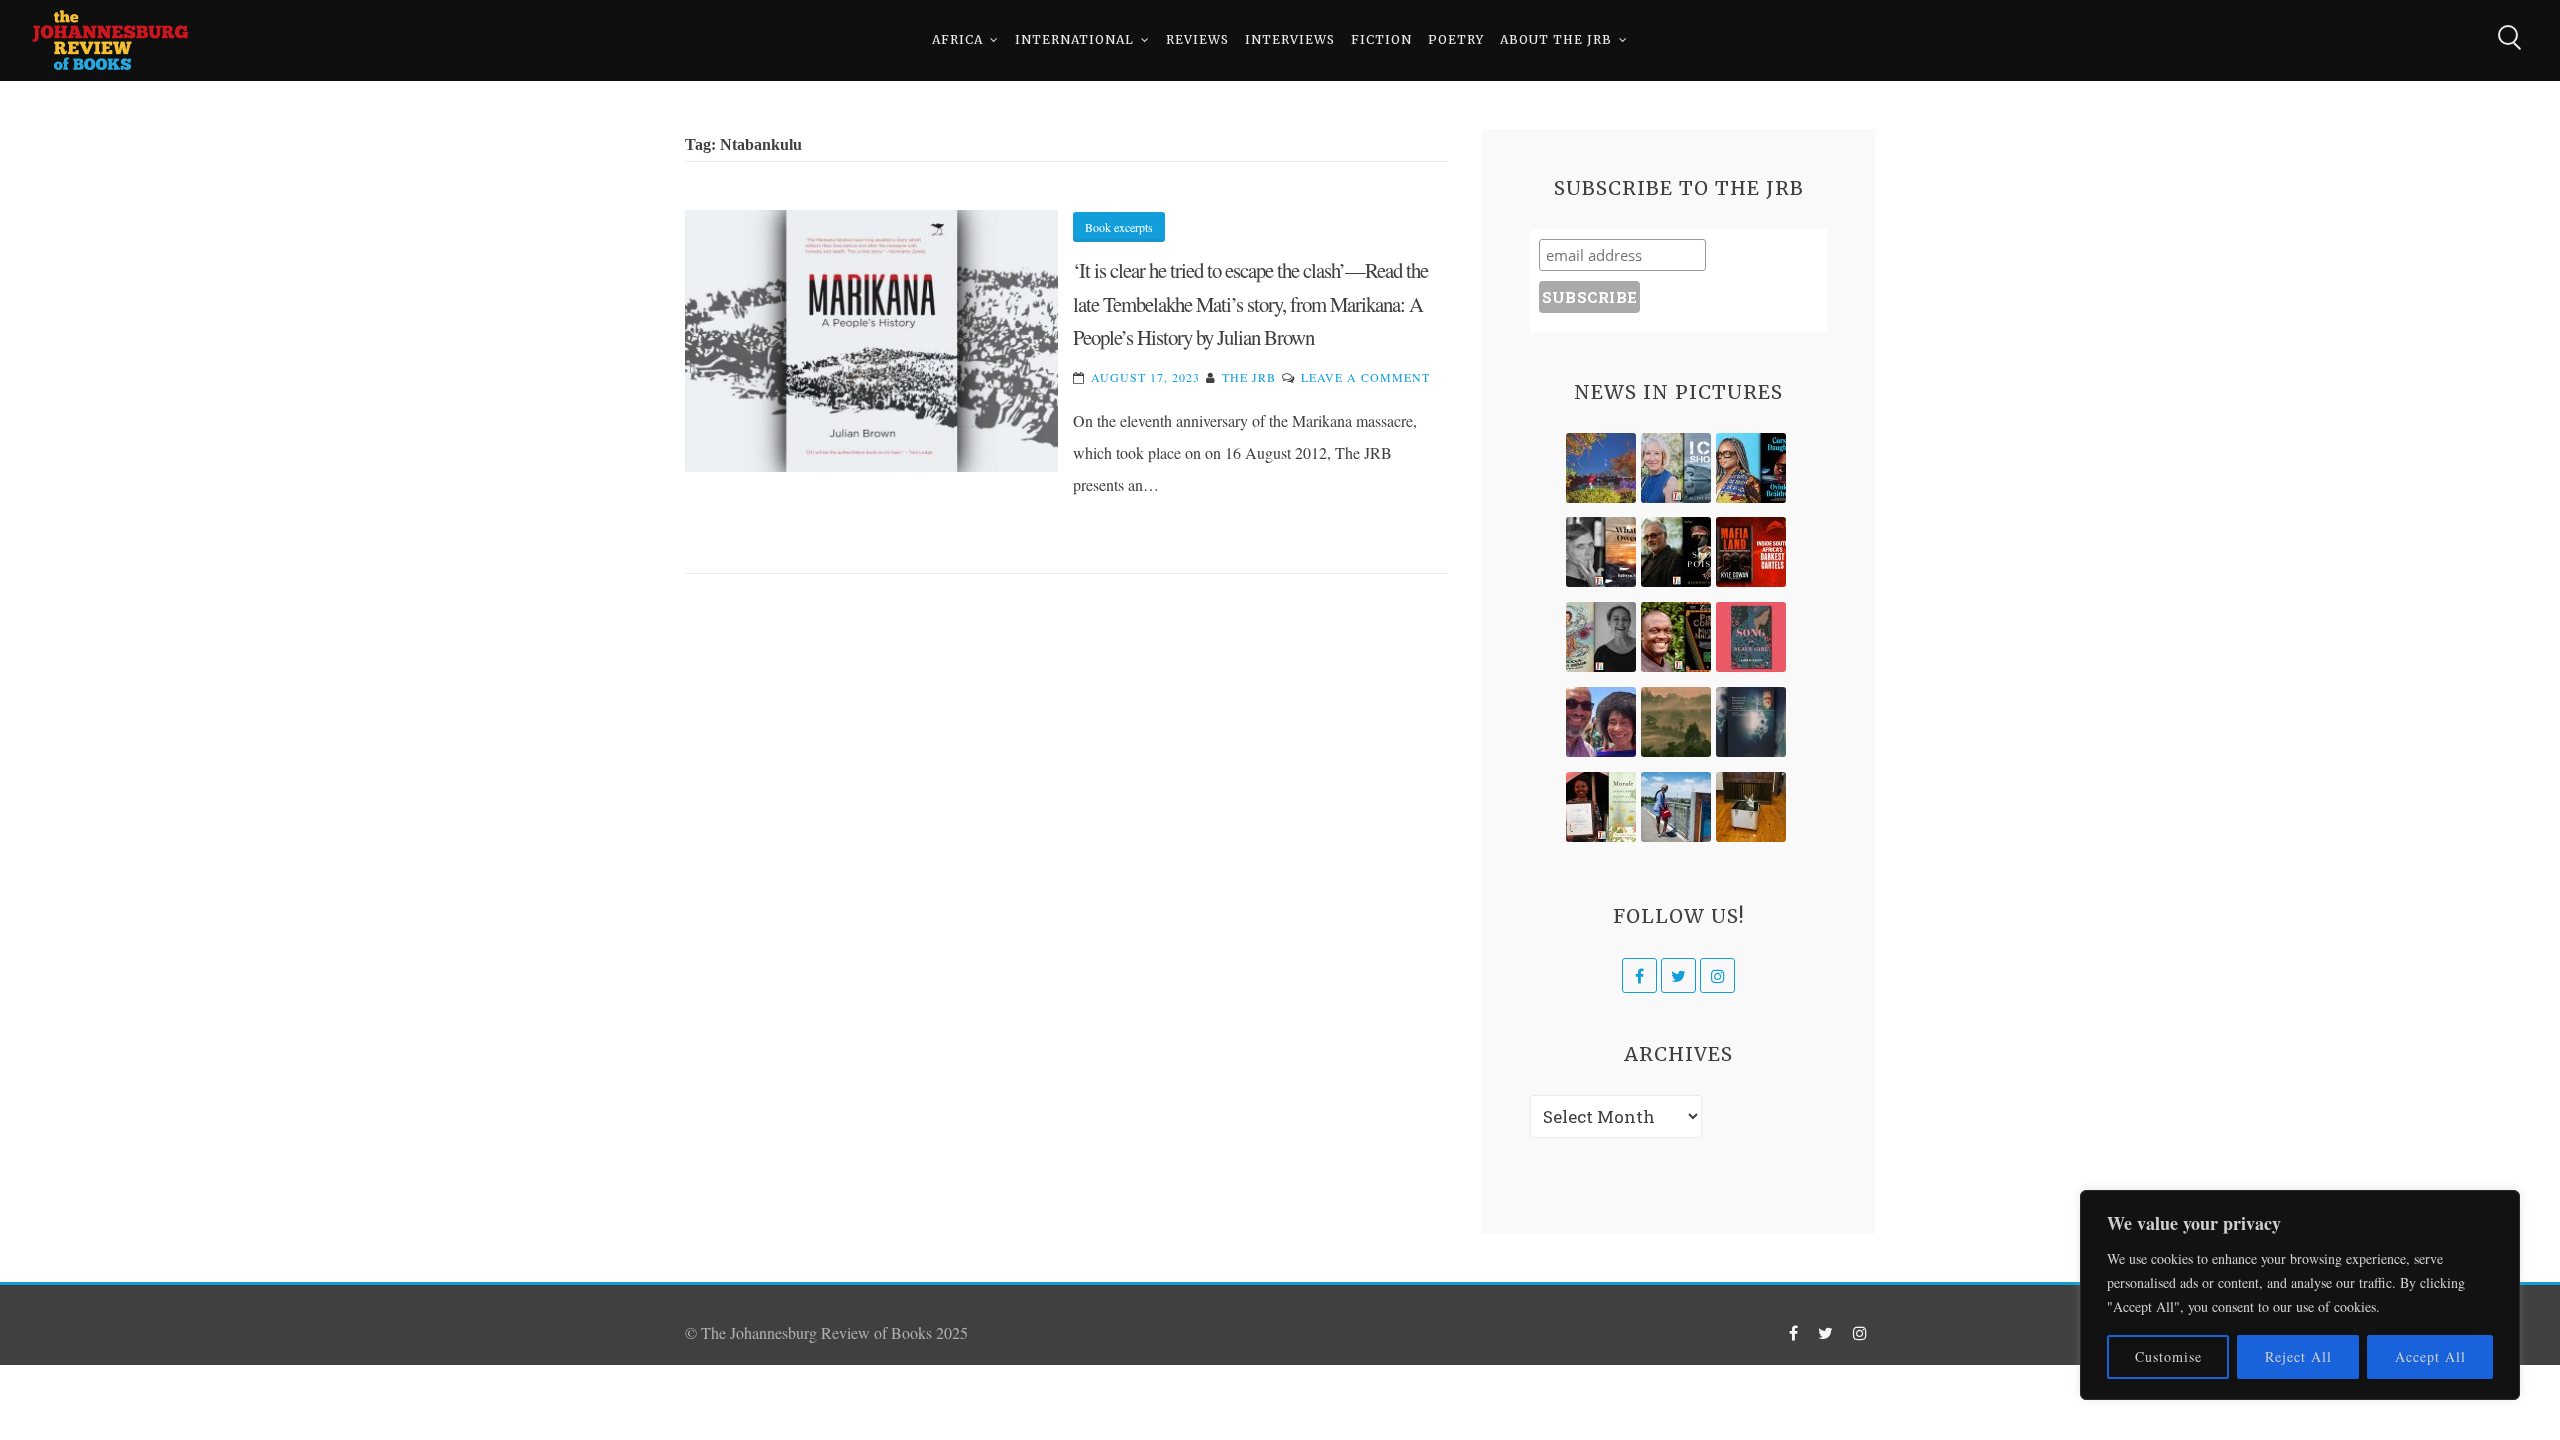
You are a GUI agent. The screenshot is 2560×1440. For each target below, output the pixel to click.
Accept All (2430, 1356)
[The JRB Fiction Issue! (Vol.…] (1601, 468)
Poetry (1456, 39)
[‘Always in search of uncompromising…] (1601, 552)
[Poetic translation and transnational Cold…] (1751, 722)
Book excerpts (1119, 227)
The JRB (1249, 377)
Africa (957, 39)
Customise (2168, 1356)
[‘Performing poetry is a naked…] (1601, 637)
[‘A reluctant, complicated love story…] (1676, 468)
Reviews (1197, 39)
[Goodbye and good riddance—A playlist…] (1751, 807)
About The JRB (1556, 39)
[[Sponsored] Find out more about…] (1751, 637)
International (1074, 39)
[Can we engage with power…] (1676, 552)
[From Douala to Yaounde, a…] (1676, 722)
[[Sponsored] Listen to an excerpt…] (1751, 468)
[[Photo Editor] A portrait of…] (1676, 807)
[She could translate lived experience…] (1601, 722)
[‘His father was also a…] (1601, 807)
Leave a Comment (1365, 377)
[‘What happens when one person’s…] (1676, 637)
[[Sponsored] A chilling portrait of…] (1751, 552)
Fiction (1381, 39)
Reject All (2298, 1356)
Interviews (1290, 39)
